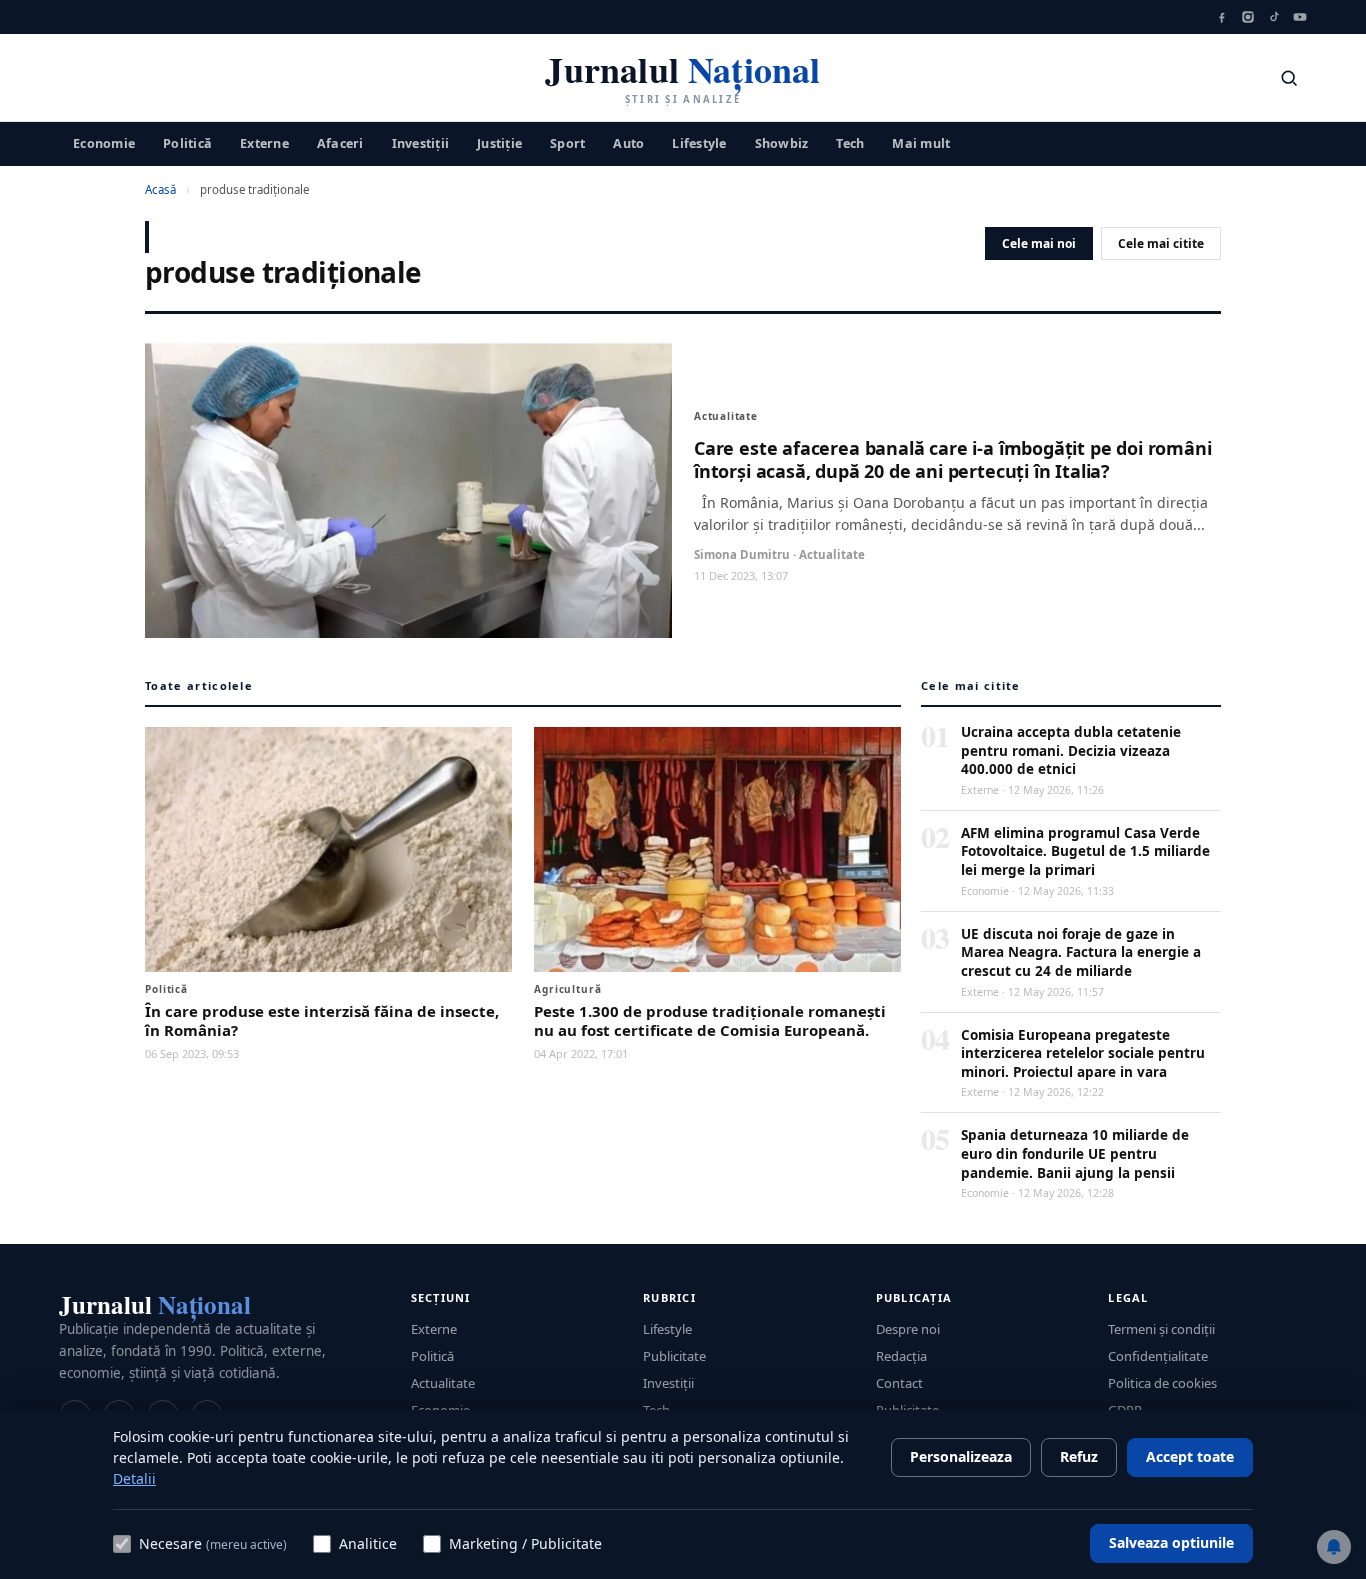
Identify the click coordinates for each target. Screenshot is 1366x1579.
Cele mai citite (1161, 243)
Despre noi (908, 1329)
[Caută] (1289, 78)
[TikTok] (1274, 17)
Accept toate (1190, 1456)
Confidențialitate (1158, 1356)
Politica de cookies (1162, 1383)
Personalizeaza (961, 1456)
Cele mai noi (1039, 243)
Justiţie (499, 142)
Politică (187, 142)
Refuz (1079, 1456)
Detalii (134, 1478)
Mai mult (921, 142)
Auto (628, 142)
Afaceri (340, 142)
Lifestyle (699, 142)
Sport (567, 142)
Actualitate (443, 1383)
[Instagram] (1248, 17)
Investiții (421, 142)
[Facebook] (1222, 17)
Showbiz (782, 142)
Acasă (160, 189)
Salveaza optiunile (1171, 1542)
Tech (850, 142)
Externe (264, 142)
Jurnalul (155, 1304)
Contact (899, 1383)
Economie (104, 142)
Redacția (901, 1356)
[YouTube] (1300, 17)
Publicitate (674, 1356)
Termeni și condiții (1161, 1329)
